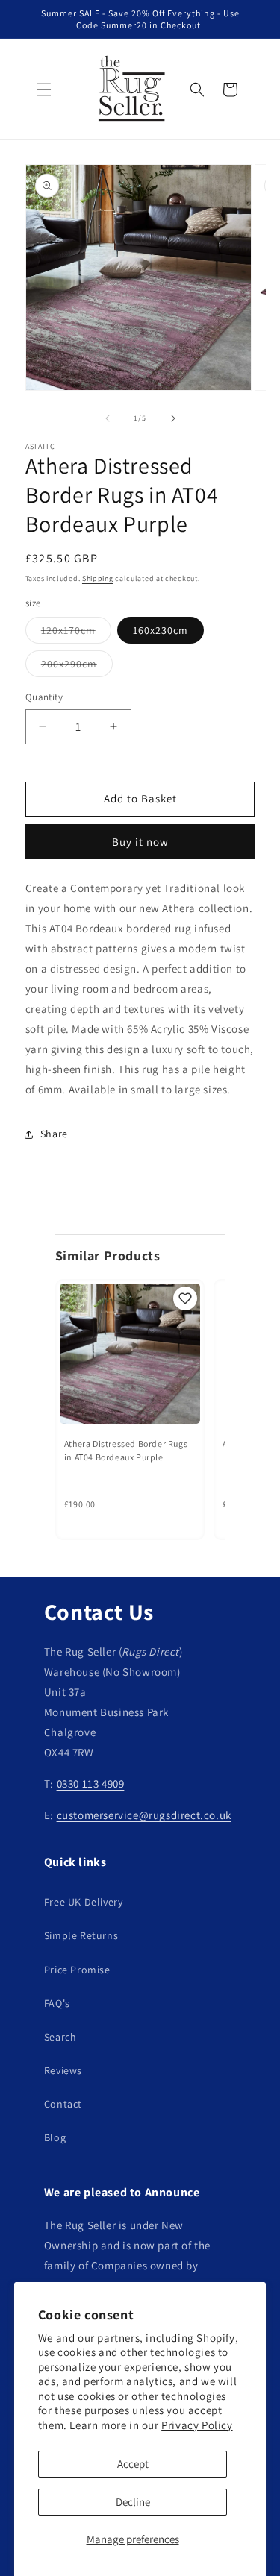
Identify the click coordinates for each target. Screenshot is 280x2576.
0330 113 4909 (91, 1784)
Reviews (63, 2070)
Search (60, 2037)
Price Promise (77, 1970)
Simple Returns (81, 1935)
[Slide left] (108, 418)
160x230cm (161, 630)
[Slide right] (173, 418)
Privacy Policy (197, 2425)
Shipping (98, 578)
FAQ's (57, 2003)
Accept (133, 2464)
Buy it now (140, 842)
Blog (55, 2137)
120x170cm (76, 633)
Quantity (44, 697)
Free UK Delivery (84, 1902)
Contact (63, 2104)
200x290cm (77, 667)
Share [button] (54, 1134)
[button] (44, 89)
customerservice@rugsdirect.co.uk (144, 1815)
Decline (133, 2502)
